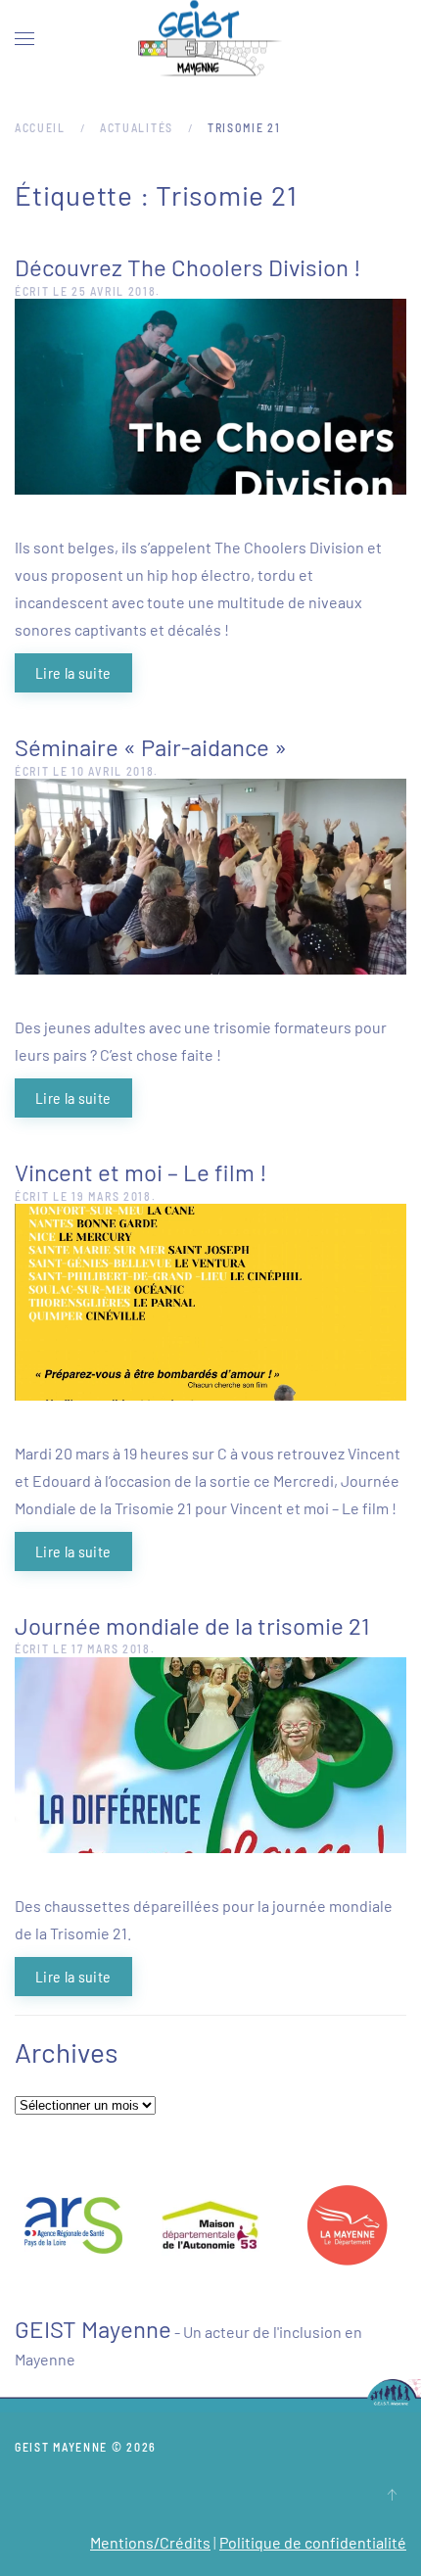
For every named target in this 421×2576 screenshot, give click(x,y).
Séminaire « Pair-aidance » (151, 747)
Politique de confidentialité (313, 2542)
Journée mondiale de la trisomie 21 (192, 1625)
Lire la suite (73, 672)
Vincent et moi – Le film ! (141, 1172)
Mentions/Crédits (150, 2542)
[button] (24, 39)
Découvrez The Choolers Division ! (188, 267)
